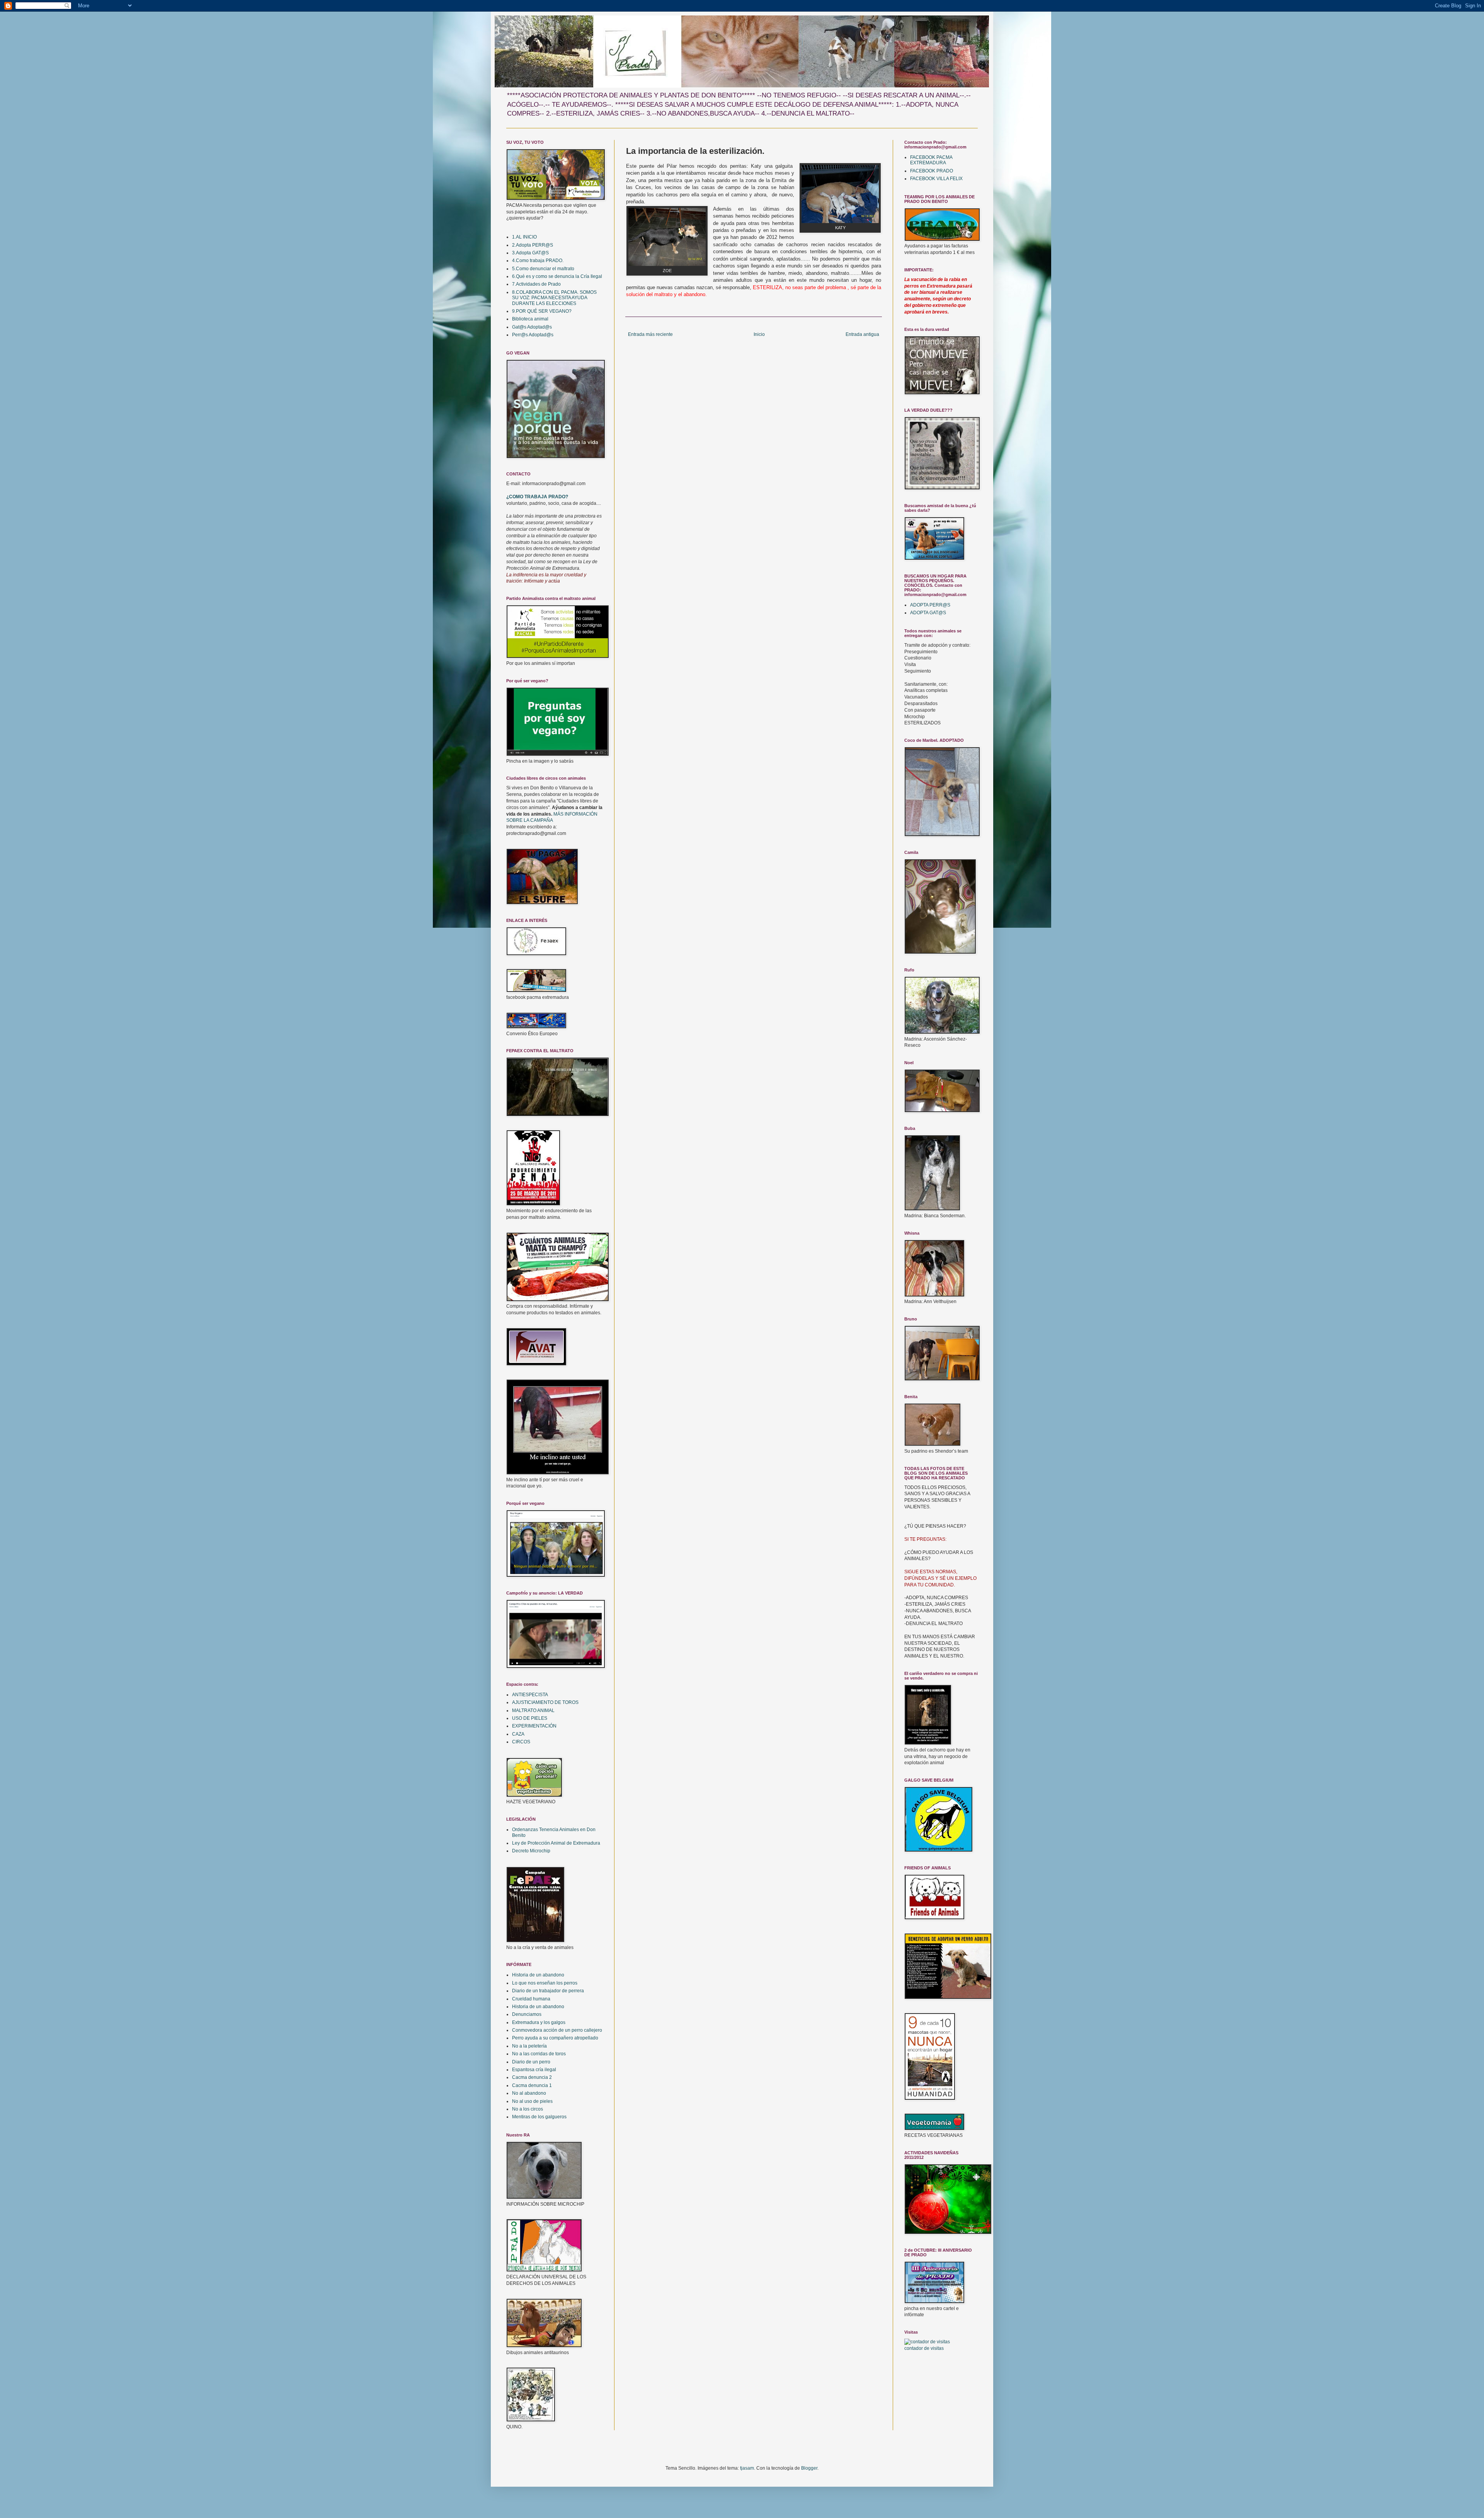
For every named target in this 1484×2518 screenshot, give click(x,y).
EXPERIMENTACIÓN (534, 1726)
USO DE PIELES (530, 1718)
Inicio (759, 334)
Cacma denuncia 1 (532, 2085)
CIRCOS (521, 1742)
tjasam (747, 2468)
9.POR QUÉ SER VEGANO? (542, 311)
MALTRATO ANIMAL (533, 1710)
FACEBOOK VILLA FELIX (936, 179)
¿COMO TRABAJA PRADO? (537, 497)
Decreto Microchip (531, 1851)
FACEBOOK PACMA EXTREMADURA (931, 160)
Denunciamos (527, 2014)
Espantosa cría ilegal (534, 2070)
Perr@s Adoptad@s (533, 335)
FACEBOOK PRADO (932, 171)
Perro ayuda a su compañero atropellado (555, 2038)
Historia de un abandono (538, 1975)
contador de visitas (924, 2348)
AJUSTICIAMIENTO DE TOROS (545, 1702)
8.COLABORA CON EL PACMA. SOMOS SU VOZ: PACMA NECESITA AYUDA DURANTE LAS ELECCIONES (554, 298)
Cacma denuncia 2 (532, 2077)
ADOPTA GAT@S (928, 613)
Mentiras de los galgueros (539, 2117)
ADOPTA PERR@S (930, 605)
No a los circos (528, 2109)
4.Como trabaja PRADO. (538, 261)
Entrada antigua (862, 334)
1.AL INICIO (524, 237)
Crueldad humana (531, 1999)
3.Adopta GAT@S (530, 253)
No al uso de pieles (532, 2101)
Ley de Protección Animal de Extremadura (556, 1843)
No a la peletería (529, 2046)
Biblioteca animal (530, 319)
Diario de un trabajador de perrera (548, 1991)
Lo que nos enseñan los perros (545, 1983)
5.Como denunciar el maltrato (543, 269)
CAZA (518, 1734)
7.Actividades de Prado (536, 284)
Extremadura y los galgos (539, 2022)
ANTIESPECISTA (530, 1695)
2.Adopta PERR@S (533, 245)
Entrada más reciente (650, 334)
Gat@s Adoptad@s (532, 327)
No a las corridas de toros (539, 2054)
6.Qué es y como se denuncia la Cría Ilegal (557, 276)
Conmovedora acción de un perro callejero (557, 2030)
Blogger (809, 2468)
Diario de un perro (531, 2062)
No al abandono (529, 2093)
